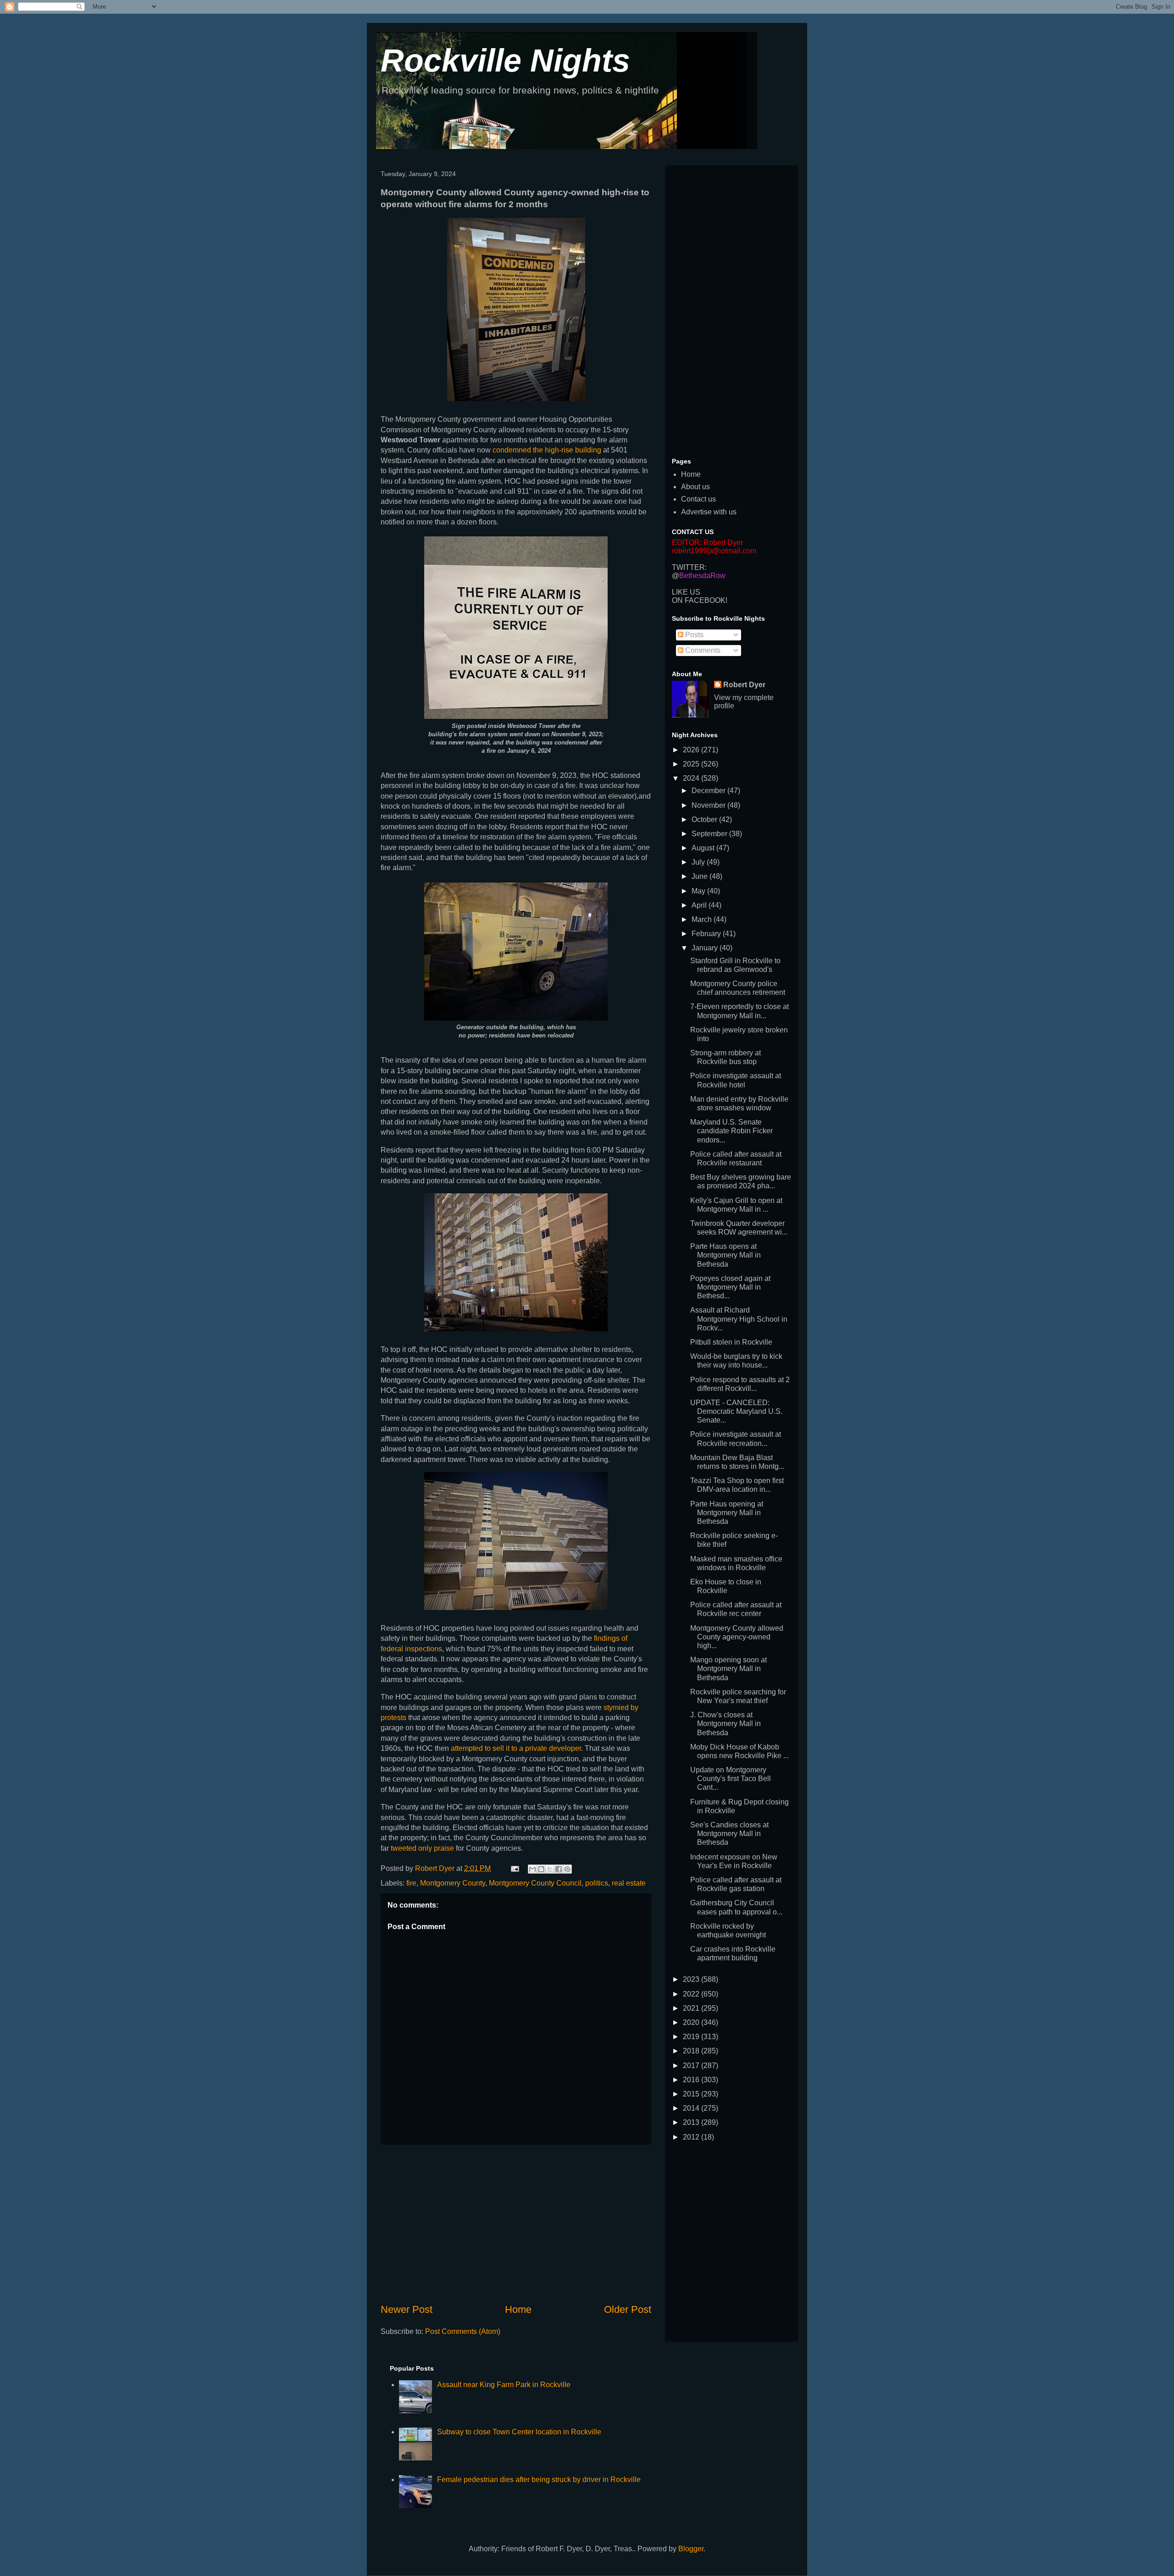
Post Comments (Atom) (463, 2331)
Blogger (691, 2549)
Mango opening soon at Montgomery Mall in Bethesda (728, 1669)
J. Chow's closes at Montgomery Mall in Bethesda (725, 1724)
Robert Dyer (744, 685)
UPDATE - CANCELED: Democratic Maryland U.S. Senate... (736, 1411)
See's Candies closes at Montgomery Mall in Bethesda (729, 1834)
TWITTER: (689, 567)
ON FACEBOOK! (700, 600)
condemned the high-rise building (547, 450)
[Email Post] (514, 1868)
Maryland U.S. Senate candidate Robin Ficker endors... (731, 1131)
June (701, 876)
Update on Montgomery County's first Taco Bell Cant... (731, 1779)
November (709, 805)
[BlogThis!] (541, 1869)
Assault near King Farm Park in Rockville (504, 2385)
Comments (702, 650)
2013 (692, 2122)
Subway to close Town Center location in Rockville (519, 2432)
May (699, 891)
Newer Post (407, 2309)
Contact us (698, 499)
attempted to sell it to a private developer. (517, 1748)
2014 (692, 2108)
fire (411, 1883)
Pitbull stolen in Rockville (731, 1342)
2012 (692, 2137)
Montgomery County (453, 1883)
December (709, 791)
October (705, 819)
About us (695, 487)
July (699, 862)
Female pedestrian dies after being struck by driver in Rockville (539, 2479)
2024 (692, 778)
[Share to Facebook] (559, 1869)
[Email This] (532, 1869)
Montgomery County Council (535, 1883)
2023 (692, 1979)
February (707, 934)
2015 (692, 2094)
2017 (692, 2066)
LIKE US (686, 592)
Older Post (628, 2309)
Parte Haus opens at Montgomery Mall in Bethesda (725, 1255)
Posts (693, 635)
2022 (692, 1994)
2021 (692, 2008)
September (710, 834)
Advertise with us (709, 512)
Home (518, 2309)
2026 (692, 750)
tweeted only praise (423, 1848)
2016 (692, 2080)
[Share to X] (550, 1869)
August (704, 848)
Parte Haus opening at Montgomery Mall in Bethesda (727, 1513)
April (700, 905)
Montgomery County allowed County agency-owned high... (737, 1637)
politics (597, 1883)
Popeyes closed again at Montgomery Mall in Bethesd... (730, 1287)
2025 (692, 764)
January (706, 948)
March (703, 919)
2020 (692, 2022)
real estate (629, 1883)
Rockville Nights (505, 61)
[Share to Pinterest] (567, 1869)
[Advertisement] (516, 2223)
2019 (692, 2037)
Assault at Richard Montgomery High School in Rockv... (739, 1319)
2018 (692, 2051)
